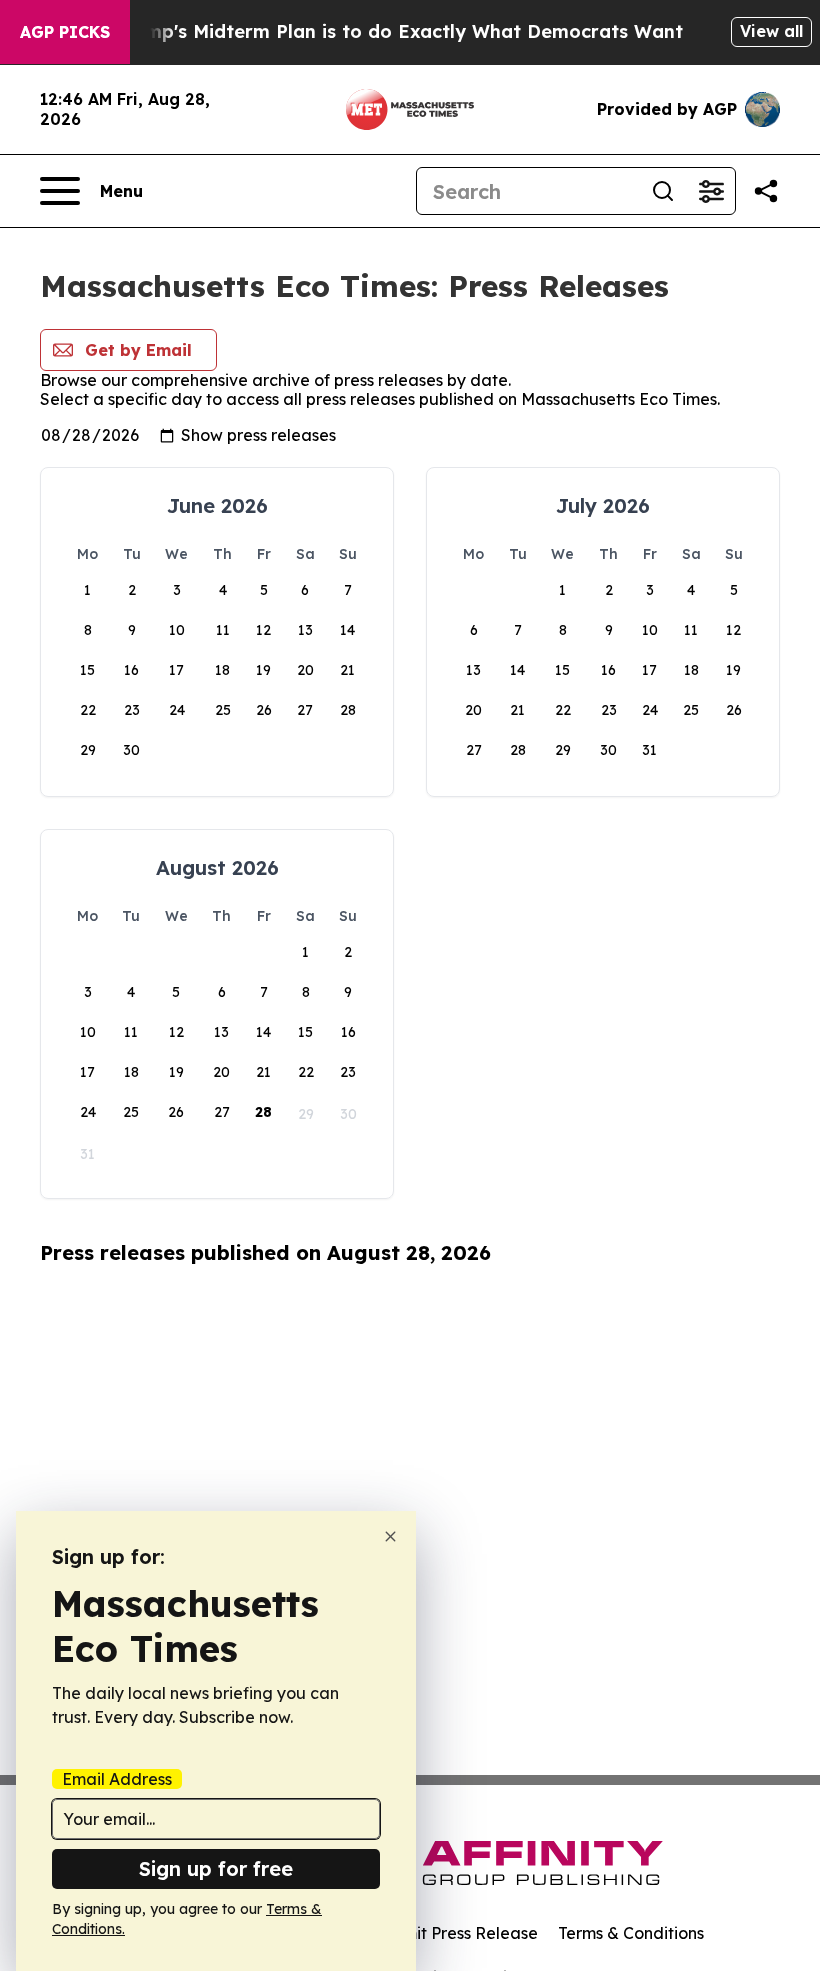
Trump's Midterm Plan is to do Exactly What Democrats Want (399, 31)
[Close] (390, 1536)
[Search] (663, 191)
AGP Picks (65, 32)
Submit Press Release (455, 1933)
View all (771, 31)
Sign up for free (216, 1868)
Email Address (117, 1779)
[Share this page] (766, 191)
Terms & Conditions (631, 1933)
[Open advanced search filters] (711, 191)
